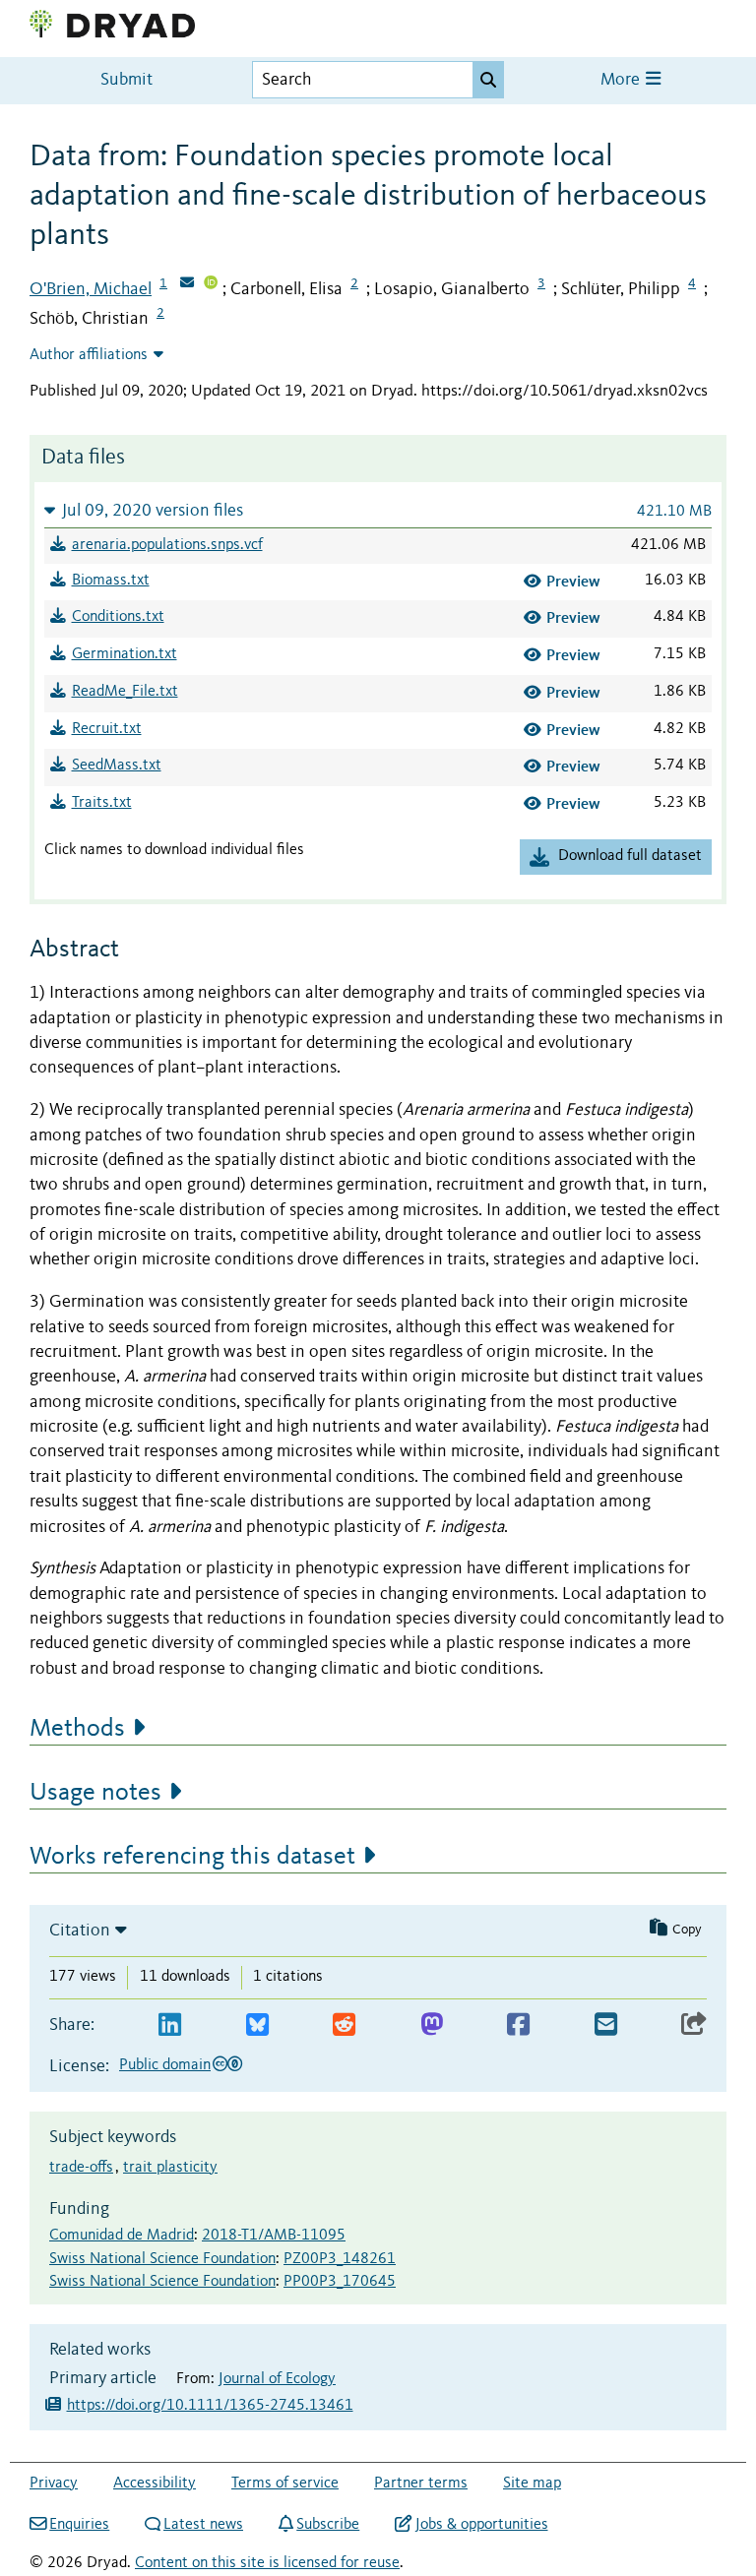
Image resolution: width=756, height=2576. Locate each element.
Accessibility (155, 2484)
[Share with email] (606, 2025)
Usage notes (95, 1793)
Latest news (203, 2525)
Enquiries (79, 2525)
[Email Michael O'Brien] (187, 284)
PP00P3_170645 (340, 2282)
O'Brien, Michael (91, 289)
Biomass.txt (111, 581)
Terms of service (285, 2484)
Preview (573, 581)
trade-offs (81, 2168)
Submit (126, 80)
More (622, 80)
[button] (378, 510)
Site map (532, 2484)
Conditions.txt (118, 617)
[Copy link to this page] (694, 2025)
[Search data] (488, 80)
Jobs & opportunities (481, 2525)
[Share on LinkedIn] (170, 2025)
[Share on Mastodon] (432, 2025)
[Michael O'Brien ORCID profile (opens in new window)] (211, 284)
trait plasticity (170, 2168)
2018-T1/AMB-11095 (274, 2236)
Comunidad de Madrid (122, 2236)
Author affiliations (89, 355)
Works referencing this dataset (192, 1857)
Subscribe (328, 2525)
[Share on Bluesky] (257, 2025)
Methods (77, 1729)
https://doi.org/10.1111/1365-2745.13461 (210, 2406)
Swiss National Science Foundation (162, 2259)
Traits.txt (102, 803)
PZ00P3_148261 (340, 2259)
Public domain (165, 2065)
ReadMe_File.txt (125, 692)
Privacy (54, 2484)
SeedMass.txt (117, 766)
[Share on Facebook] (518, 2025)
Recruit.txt (107, 729)
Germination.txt (125, 654)
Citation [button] (80, 1931)
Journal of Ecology (277, 2379)
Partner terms (421, 2484)
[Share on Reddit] (344, 2025)
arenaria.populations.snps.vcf (167, 545)
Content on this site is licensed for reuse (267, 2563)
